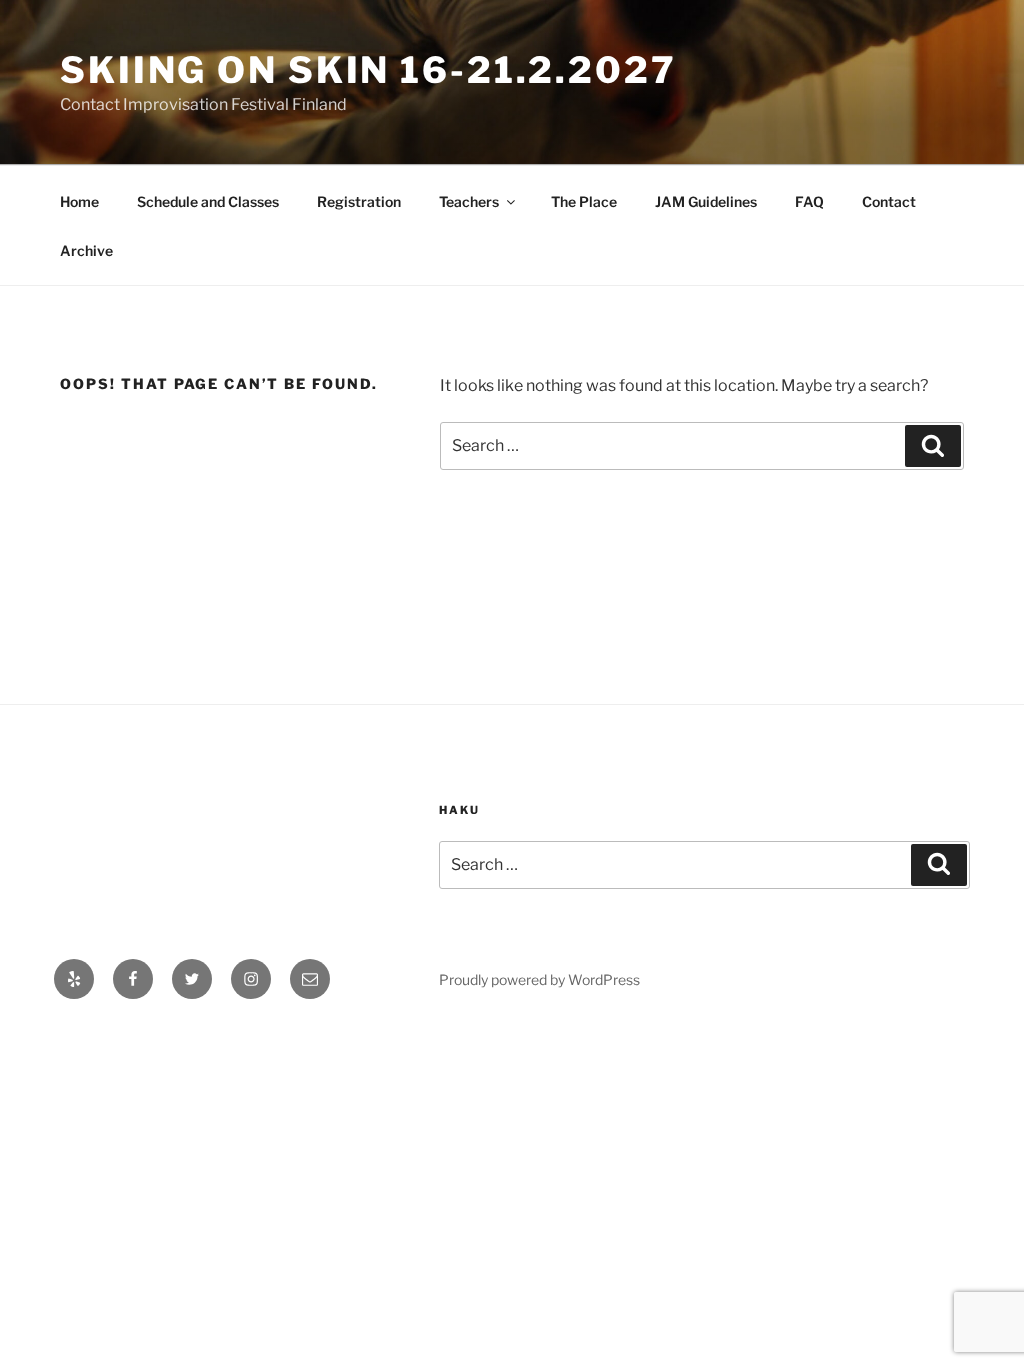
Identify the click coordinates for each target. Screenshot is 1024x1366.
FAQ (809, 201)
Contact (889, 201)
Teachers (469, 201)
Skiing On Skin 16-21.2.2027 (368, 70)
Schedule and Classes (208, 201)
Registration (359, 201)
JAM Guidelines (706, 201)
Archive (86, 250)
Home (79, 201)
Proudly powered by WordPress (539, 979)
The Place (584, 201)
